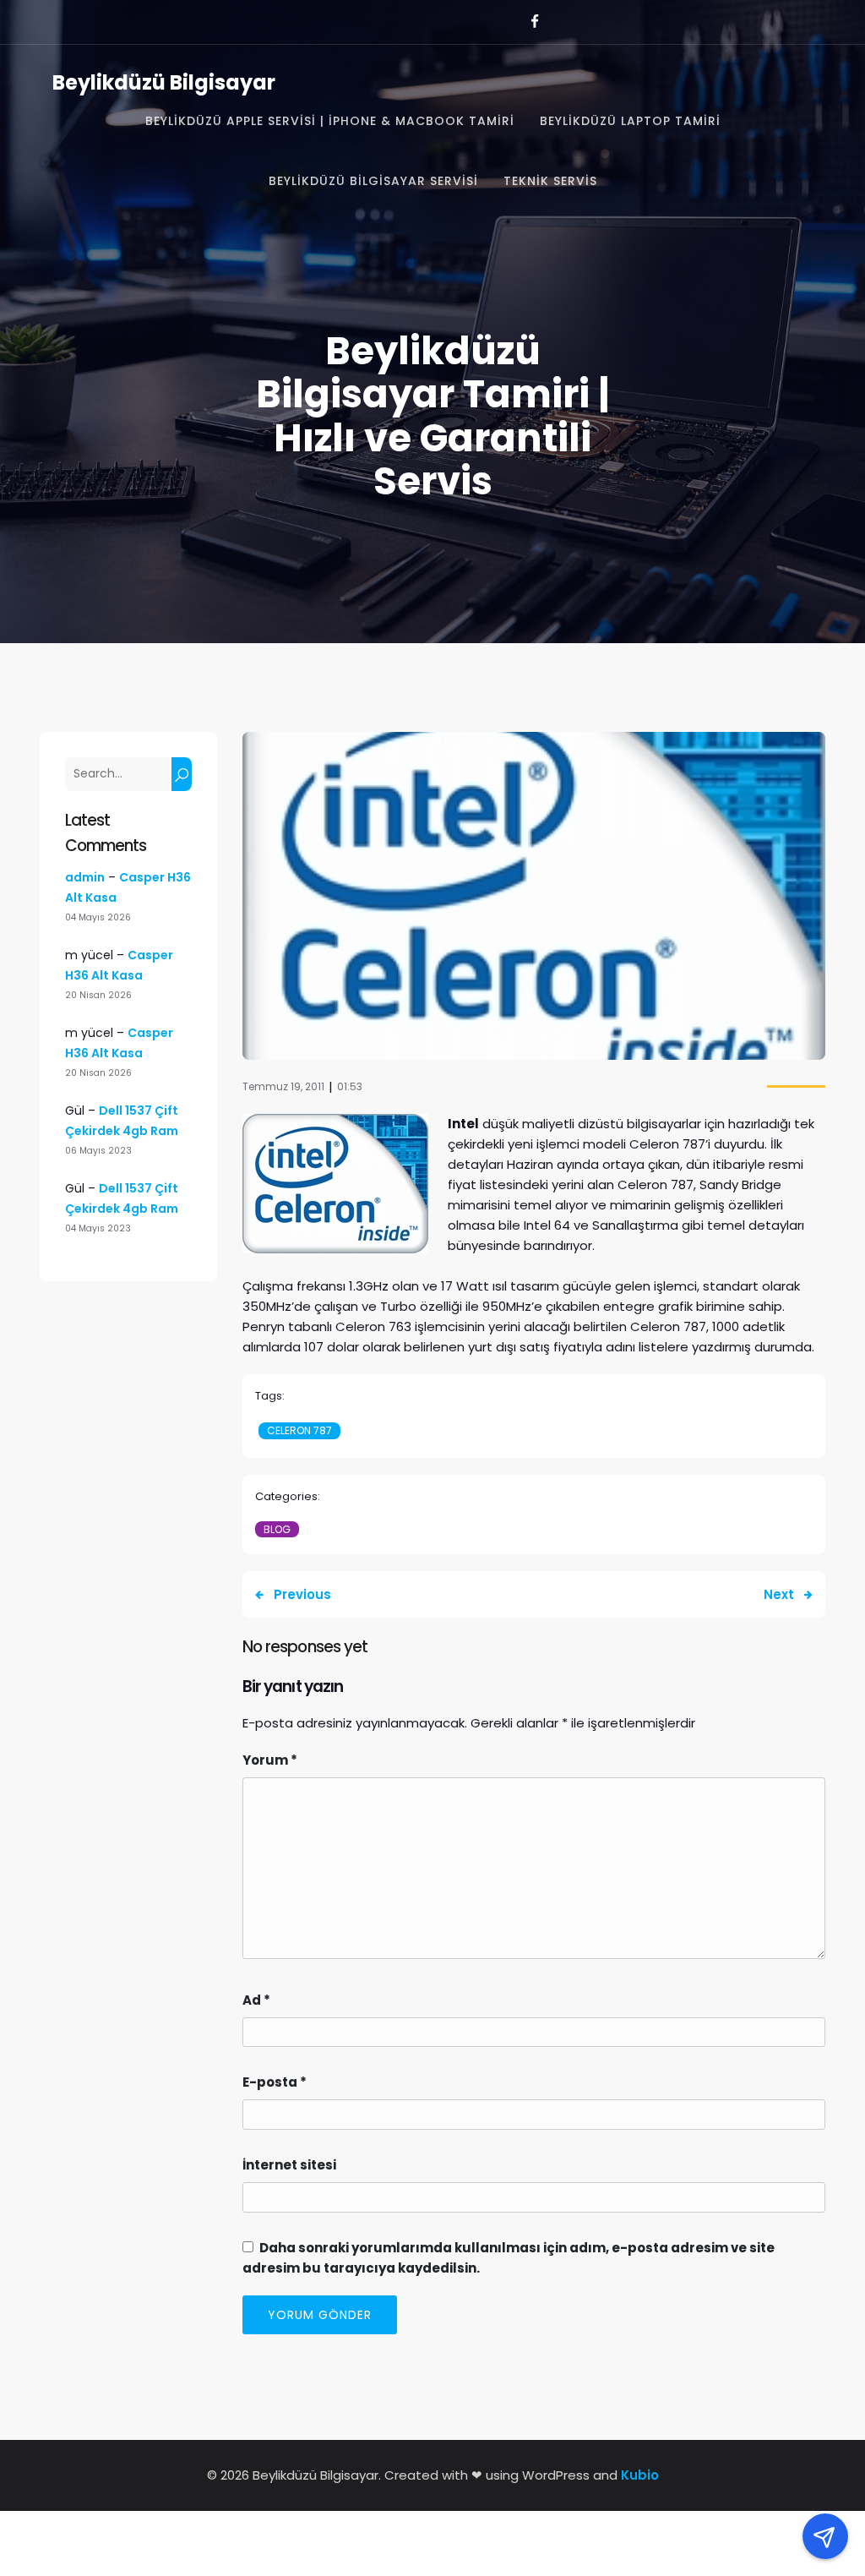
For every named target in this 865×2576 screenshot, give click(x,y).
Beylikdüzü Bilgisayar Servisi (373, 181)
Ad (256, 2000)
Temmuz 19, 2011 (283, 1086)
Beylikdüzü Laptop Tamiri (630, 121)
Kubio (640, 2475)
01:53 (350, 1086)
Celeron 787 (299, 1430)
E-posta (275, 2082)
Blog (277, 1529)
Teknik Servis (550, 181)
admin (85, 877)
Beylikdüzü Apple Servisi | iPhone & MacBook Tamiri (330, 121)
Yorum (270, 1760)
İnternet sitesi (289, 2165)
